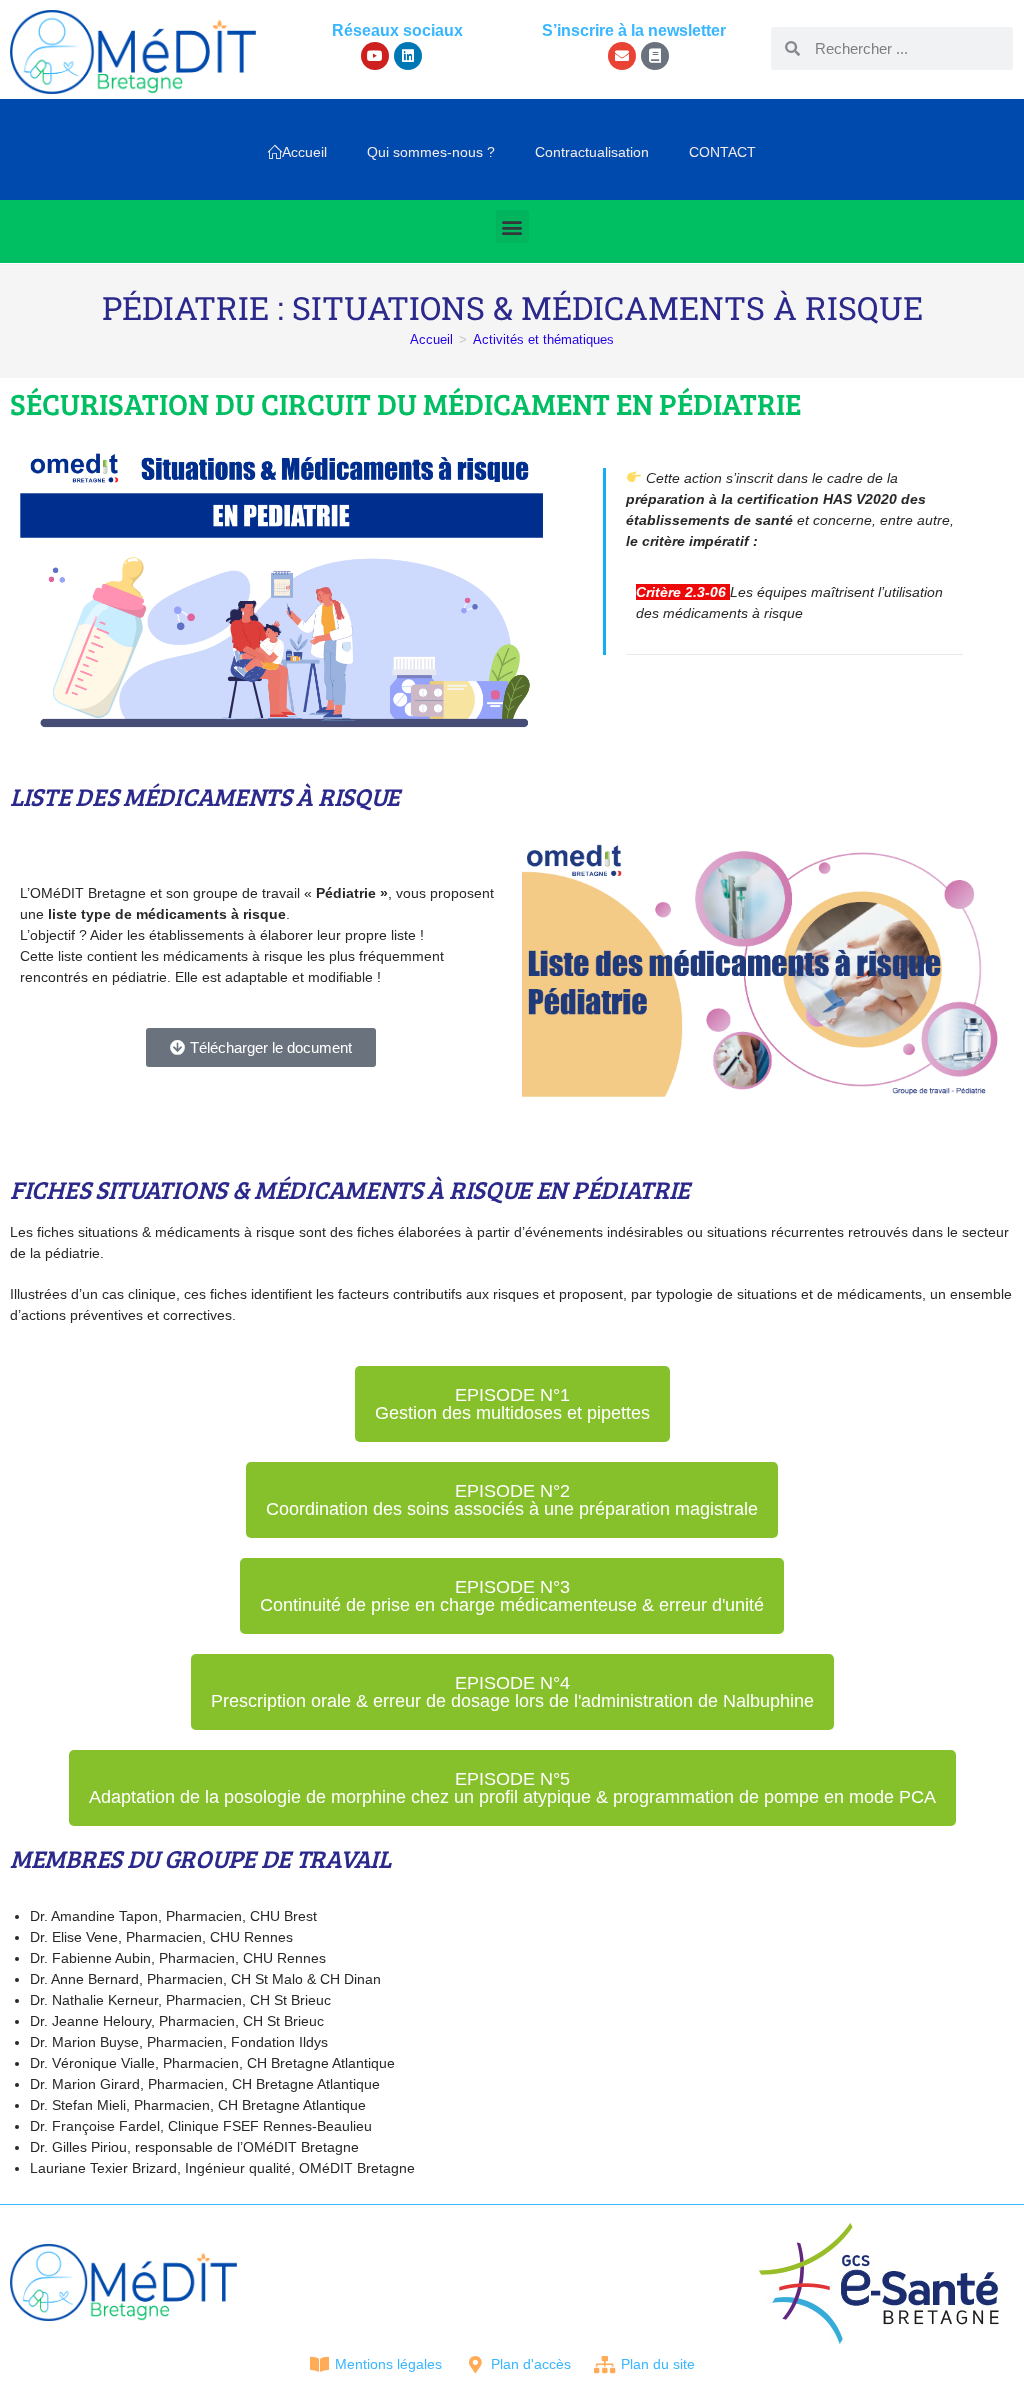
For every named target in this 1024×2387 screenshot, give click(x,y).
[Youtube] (375, 56)
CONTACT (722, 152)
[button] (512, 226)
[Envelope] (622, 56)
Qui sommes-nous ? (431, 152)
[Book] (655, 56)
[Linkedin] (408, 56)
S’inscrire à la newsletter (634, 30)
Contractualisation (592, 152)
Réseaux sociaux (397, 30)
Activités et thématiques (543, 339)
